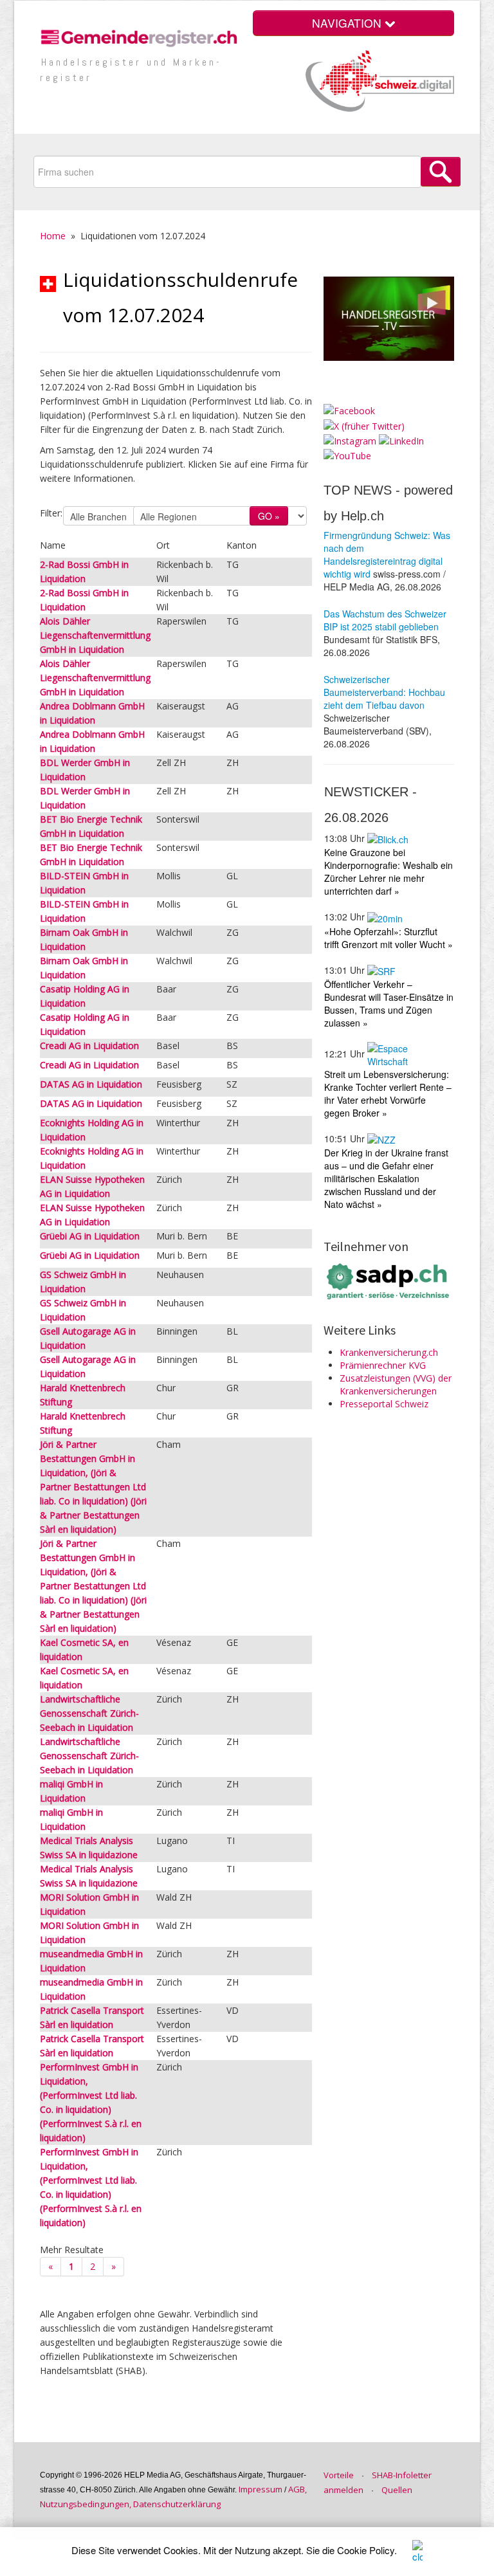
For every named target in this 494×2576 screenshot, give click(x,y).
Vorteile (339, 2475)
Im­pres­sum (261, 2489)
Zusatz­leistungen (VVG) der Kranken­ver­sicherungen (396, 1384)
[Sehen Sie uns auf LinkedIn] (401, 440)
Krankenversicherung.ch (389, 1352)
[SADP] (389, 1280)
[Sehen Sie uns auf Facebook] (349, 410)
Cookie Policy (366, 2550)
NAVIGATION (348, 23)
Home (53, 236)
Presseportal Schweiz (384, 1404)
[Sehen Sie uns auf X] (364, 425)
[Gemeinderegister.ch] (141, 36)
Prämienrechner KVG (383, 1365)
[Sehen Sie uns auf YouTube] (347, 455)
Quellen (397, 2490)
